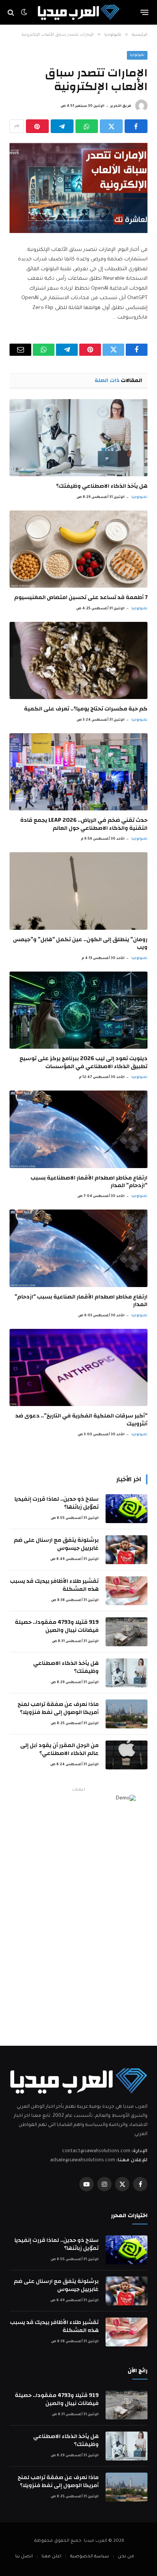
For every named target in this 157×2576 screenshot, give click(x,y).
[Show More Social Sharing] (17, 126)
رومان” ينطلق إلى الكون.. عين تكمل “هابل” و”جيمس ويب (80, 943)
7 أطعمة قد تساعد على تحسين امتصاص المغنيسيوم (81, 597)
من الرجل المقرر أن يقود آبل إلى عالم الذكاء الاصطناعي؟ (59, 1749)
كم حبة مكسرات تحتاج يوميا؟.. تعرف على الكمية (86, 709)
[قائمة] (145, 13)
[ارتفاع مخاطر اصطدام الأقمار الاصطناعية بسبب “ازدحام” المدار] (78, 1129)
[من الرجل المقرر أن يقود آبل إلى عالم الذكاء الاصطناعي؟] (127, 1755)
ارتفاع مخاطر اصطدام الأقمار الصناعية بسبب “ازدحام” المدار (81, 1301)
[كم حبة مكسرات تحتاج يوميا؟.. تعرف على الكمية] (78, 661)
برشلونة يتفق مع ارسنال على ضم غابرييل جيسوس (56, 1544)
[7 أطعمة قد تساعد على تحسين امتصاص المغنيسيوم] (78, 549)
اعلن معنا (51, 2557)
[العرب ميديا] (79, 12)
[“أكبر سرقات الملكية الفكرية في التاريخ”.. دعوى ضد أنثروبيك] (78, 1368)
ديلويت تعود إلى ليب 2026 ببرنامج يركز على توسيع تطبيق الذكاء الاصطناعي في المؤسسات (83, 1062)
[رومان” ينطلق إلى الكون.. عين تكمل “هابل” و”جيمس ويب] (78, 891)
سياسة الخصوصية (90, 2557)
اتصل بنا (24, 2557)
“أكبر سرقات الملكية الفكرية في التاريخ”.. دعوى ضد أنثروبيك (81, 1420)
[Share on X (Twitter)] (111, 126)
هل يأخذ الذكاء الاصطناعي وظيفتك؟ (102, 486)
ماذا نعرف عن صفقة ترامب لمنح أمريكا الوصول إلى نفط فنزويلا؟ (58, 1708)
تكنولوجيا (137, 55)
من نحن (126, 2557)
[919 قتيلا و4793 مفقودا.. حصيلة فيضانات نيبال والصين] (127, 1632)
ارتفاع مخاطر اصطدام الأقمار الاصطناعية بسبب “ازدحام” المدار (89, 1182)
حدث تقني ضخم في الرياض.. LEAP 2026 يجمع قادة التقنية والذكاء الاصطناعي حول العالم (84, 824)
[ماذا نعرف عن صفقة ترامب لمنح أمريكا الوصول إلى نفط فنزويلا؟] (127, 1714)
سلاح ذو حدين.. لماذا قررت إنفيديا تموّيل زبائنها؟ (57, 1503)
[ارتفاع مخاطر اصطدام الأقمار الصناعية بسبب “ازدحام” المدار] (78, 1248)
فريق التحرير (121, 106)
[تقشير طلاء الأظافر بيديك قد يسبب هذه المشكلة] (127, 1591)
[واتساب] (87, 126)
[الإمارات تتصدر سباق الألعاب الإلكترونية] (78, 188)
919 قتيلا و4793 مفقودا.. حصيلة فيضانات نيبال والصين (57, 1626)
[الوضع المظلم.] (24, 13)
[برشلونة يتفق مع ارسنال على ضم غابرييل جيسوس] (127, 1550)
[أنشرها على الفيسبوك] (136, 126)
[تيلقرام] (62, 126)
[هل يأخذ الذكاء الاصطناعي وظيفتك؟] (78, 438)
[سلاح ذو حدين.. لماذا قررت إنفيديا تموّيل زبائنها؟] (127, 1509)
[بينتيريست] (37, 126)
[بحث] (12, 12)
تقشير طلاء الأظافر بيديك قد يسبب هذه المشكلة (54, 1585)
